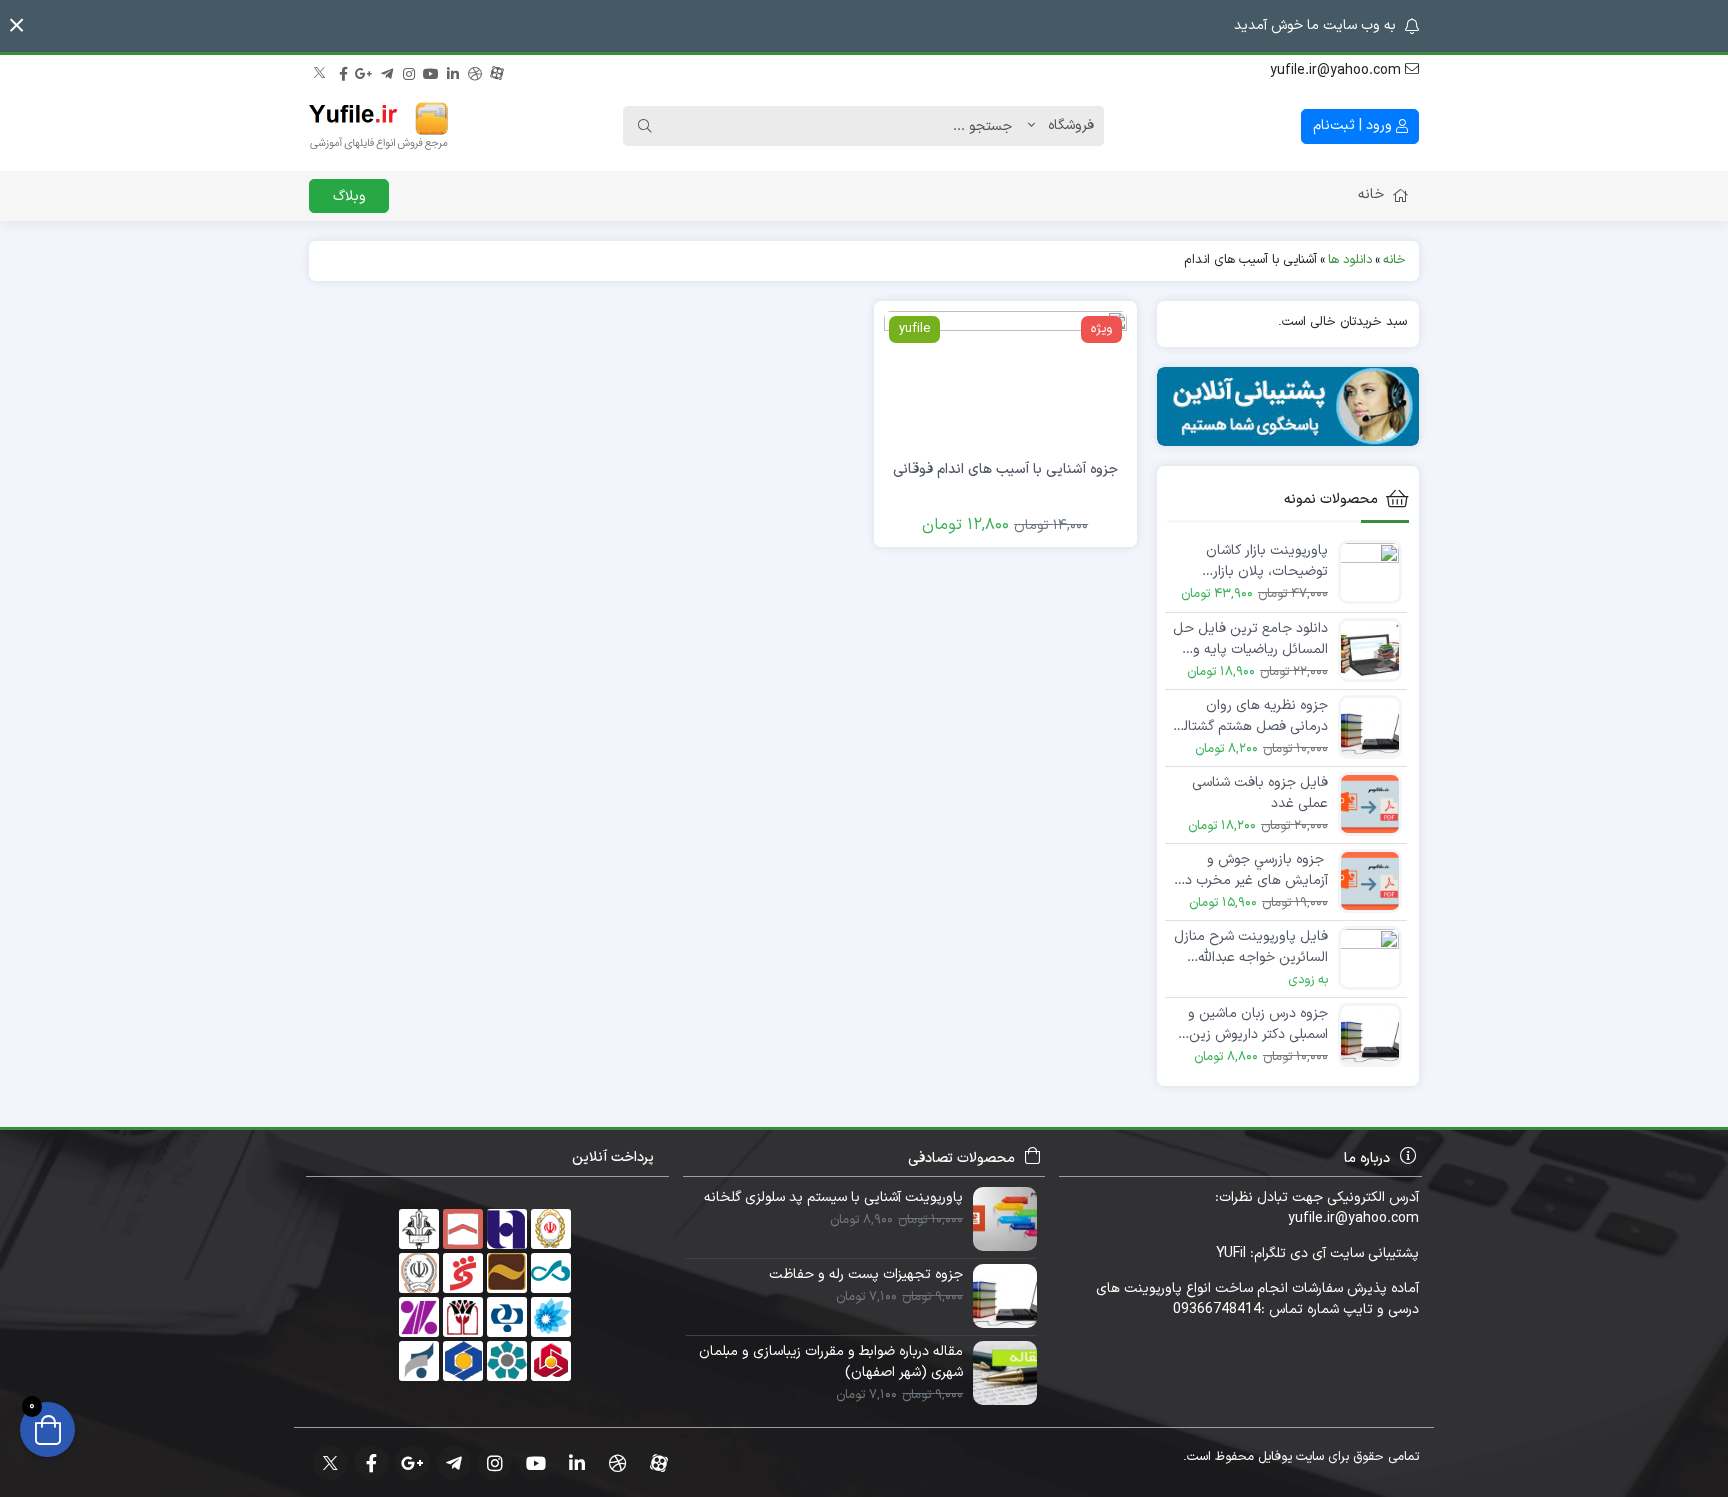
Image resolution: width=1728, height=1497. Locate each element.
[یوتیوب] (431, 71)
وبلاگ (349, 196)
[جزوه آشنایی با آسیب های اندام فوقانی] (1005, 378)
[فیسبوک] (343, 71)
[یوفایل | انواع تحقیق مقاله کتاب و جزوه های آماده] (379, 126)
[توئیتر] (321, 71)
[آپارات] (497, 71)
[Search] (645, 126)
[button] (16, 25)
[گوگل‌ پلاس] (365, 71)
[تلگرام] (387, 71)
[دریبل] (475, 71)
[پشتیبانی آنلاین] (1288, 406)
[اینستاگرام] (409, 71)
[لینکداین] (453, 71)
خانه (1371, 194)
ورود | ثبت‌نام (1354, 125)
